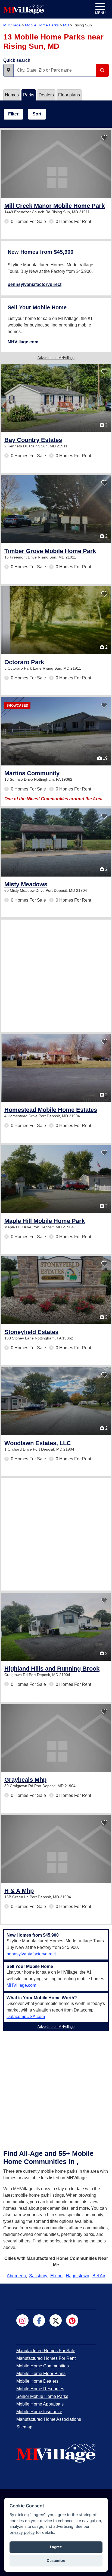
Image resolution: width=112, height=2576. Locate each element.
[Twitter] (56, 2320)
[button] (8, 70)
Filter (13, 114)
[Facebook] (39, 2320)
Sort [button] (37, 114)
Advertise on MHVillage (56, 358)
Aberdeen (16, 2276)
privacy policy (22, 2532)
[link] (55, 206)
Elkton (56, 2276)
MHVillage (12, 25)
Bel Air (99, 2276)
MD (66, 25)
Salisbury (38, 2276)
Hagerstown (77, 2276)
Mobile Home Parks (42, 25)
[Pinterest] (72, 2320)
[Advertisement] (56, 976)
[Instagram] (22, 2320)
